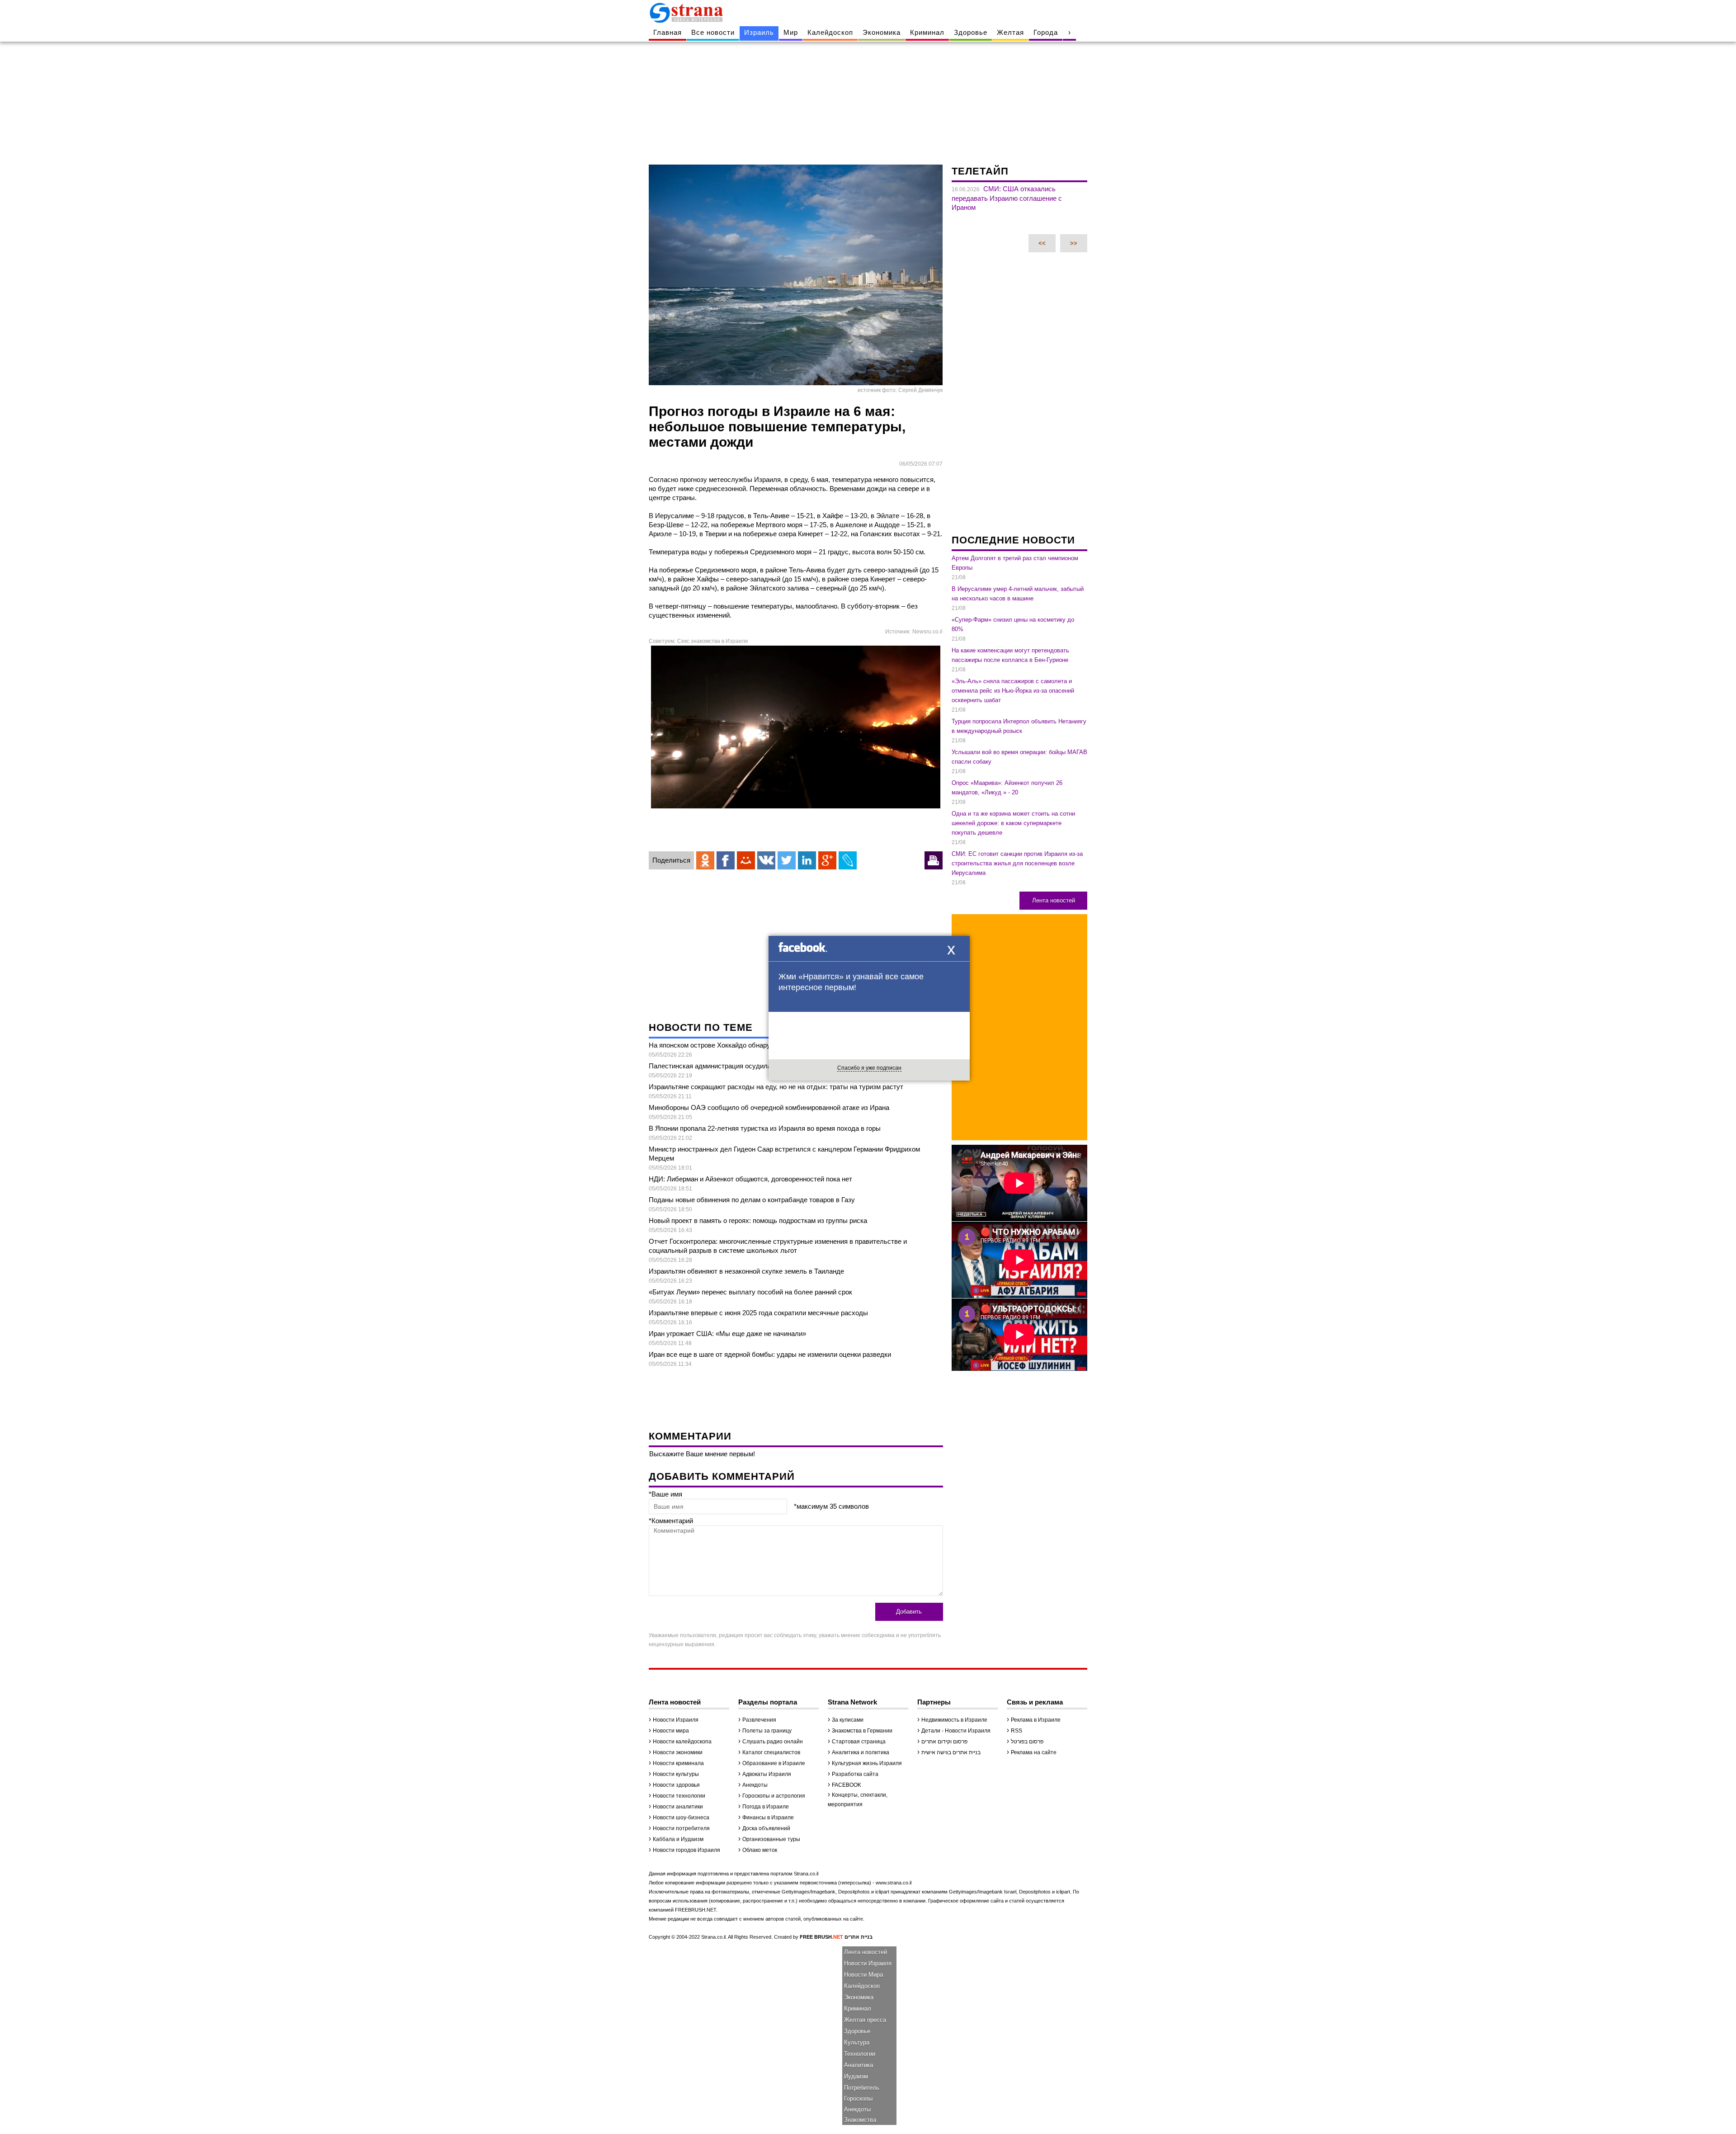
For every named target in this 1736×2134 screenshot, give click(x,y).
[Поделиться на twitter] (787, 860)
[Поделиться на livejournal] (848, 860)
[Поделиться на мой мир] (746, 860)
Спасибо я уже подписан (869, 1068)
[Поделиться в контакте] (766, 860)
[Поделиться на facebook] (726, 860)
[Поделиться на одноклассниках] (705, 860)
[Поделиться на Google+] (827, 860)
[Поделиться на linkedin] (807, 860)
